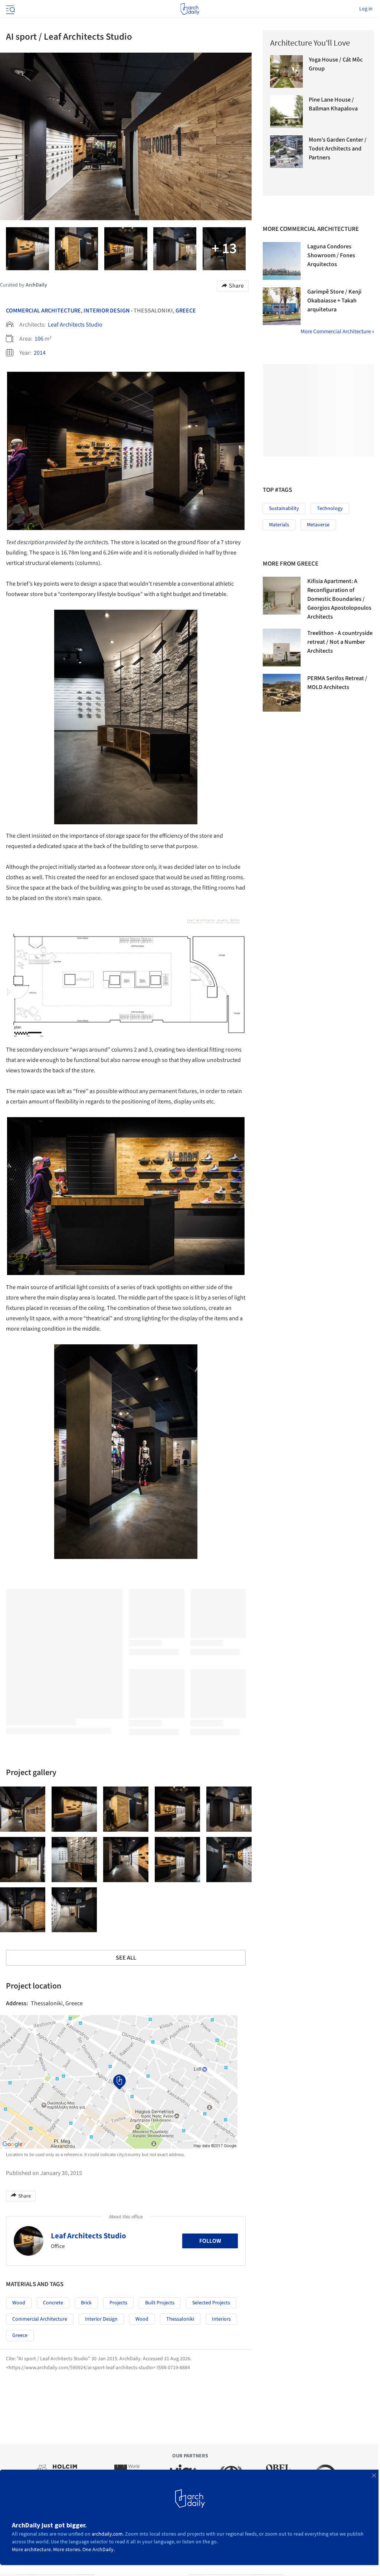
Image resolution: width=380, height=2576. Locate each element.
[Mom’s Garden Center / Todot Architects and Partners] (286, 152)
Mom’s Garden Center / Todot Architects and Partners (338, 149)
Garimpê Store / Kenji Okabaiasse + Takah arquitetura (334, 301)
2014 (40, 353)
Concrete (53, 2303)
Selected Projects (211, 2303)
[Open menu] (10, 9)
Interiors (221, 2319)
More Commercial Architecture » (337, 332)
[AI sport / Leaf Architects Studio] (23, 1809)
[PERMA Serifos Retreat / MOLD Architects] (282, 693)
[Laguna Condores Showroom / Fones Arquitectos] (282, 261)
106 (39, 339)
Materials (279, 525)
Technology (330, 509)
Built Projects (160, 2303)
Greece (186, 311)
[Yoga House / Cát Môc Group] (286, 72)
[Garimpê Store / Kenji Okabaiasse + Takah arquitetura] (282, 306)
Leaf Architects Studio (75, 325)
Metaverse (318, 525)
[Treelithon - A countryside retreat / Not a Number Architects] (282, 648)
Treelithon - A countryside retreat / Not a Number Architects (340, 642)
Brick (86, 2303)
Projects (118, 2303)
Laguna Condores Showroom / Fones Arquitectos (331, 255)
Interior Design (107, 311)
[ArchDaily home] (190, 9)
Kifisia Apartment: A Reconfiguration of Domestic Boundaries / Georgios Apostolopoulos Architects (339, 599)
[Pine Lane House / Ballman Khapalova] (286, 112)
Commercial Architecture (43, 311)
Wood (19, 2303)
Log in (366, 9)
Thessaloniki (180, 2319)
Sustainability (284, 509)
